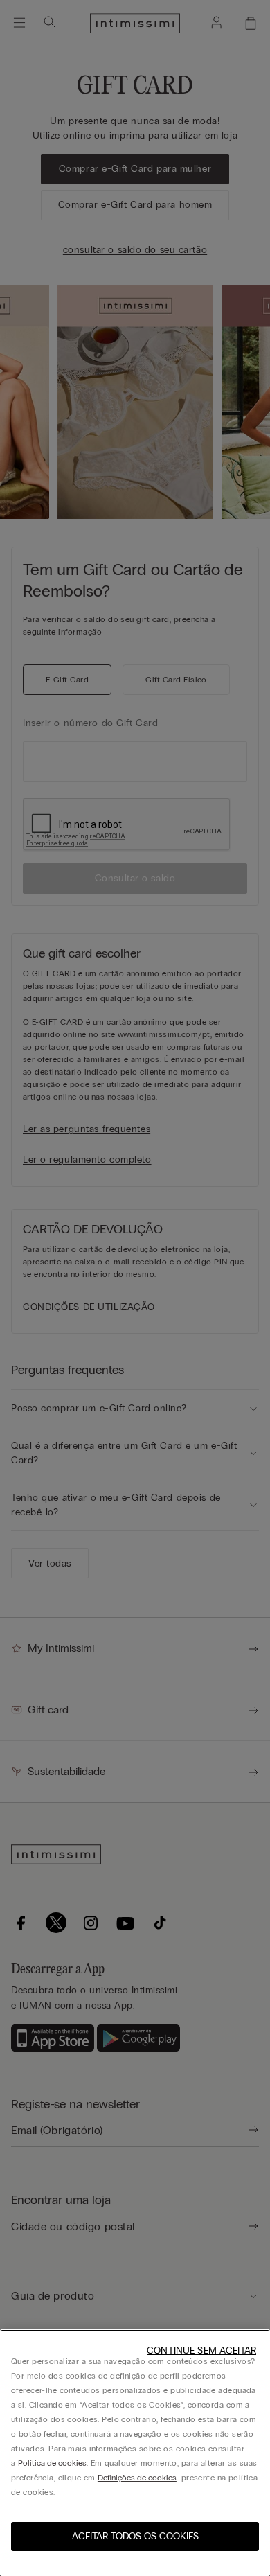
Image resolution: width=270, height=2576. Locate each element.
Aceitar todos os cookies (135, 2536)
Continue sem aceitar (201, 2350)
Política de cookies (52, 2463)
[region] (135, 2453)
